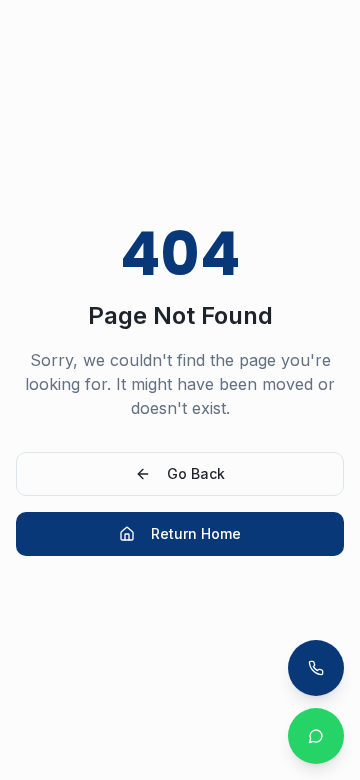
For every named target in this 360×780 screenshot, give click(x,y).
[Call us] (316, 668)
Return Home (196, 533)
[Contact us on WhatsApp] (316, 736)
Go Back (196, 473)
